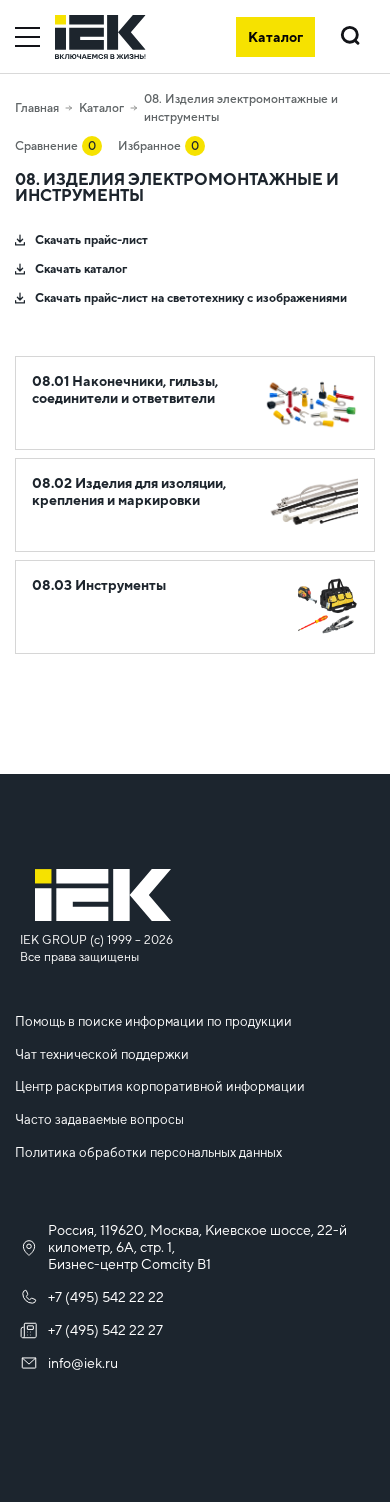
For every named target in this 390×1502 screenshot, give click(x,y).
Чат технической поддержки (102, 1054)
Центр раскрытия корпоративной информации (160, 1086)
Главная (37, 108)
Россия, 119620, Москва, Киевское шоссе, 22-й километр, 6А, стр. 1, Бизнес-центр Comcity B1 (197, 1247)
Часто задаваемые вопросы (99, 1119)
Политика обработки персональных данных (148, 1152)
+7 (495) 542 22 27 (105, 1330)
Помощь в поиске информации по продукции (153, 1021)
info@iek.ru (83, 1363)
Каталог (101, 108)
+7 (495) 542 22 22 (106, 1297)
